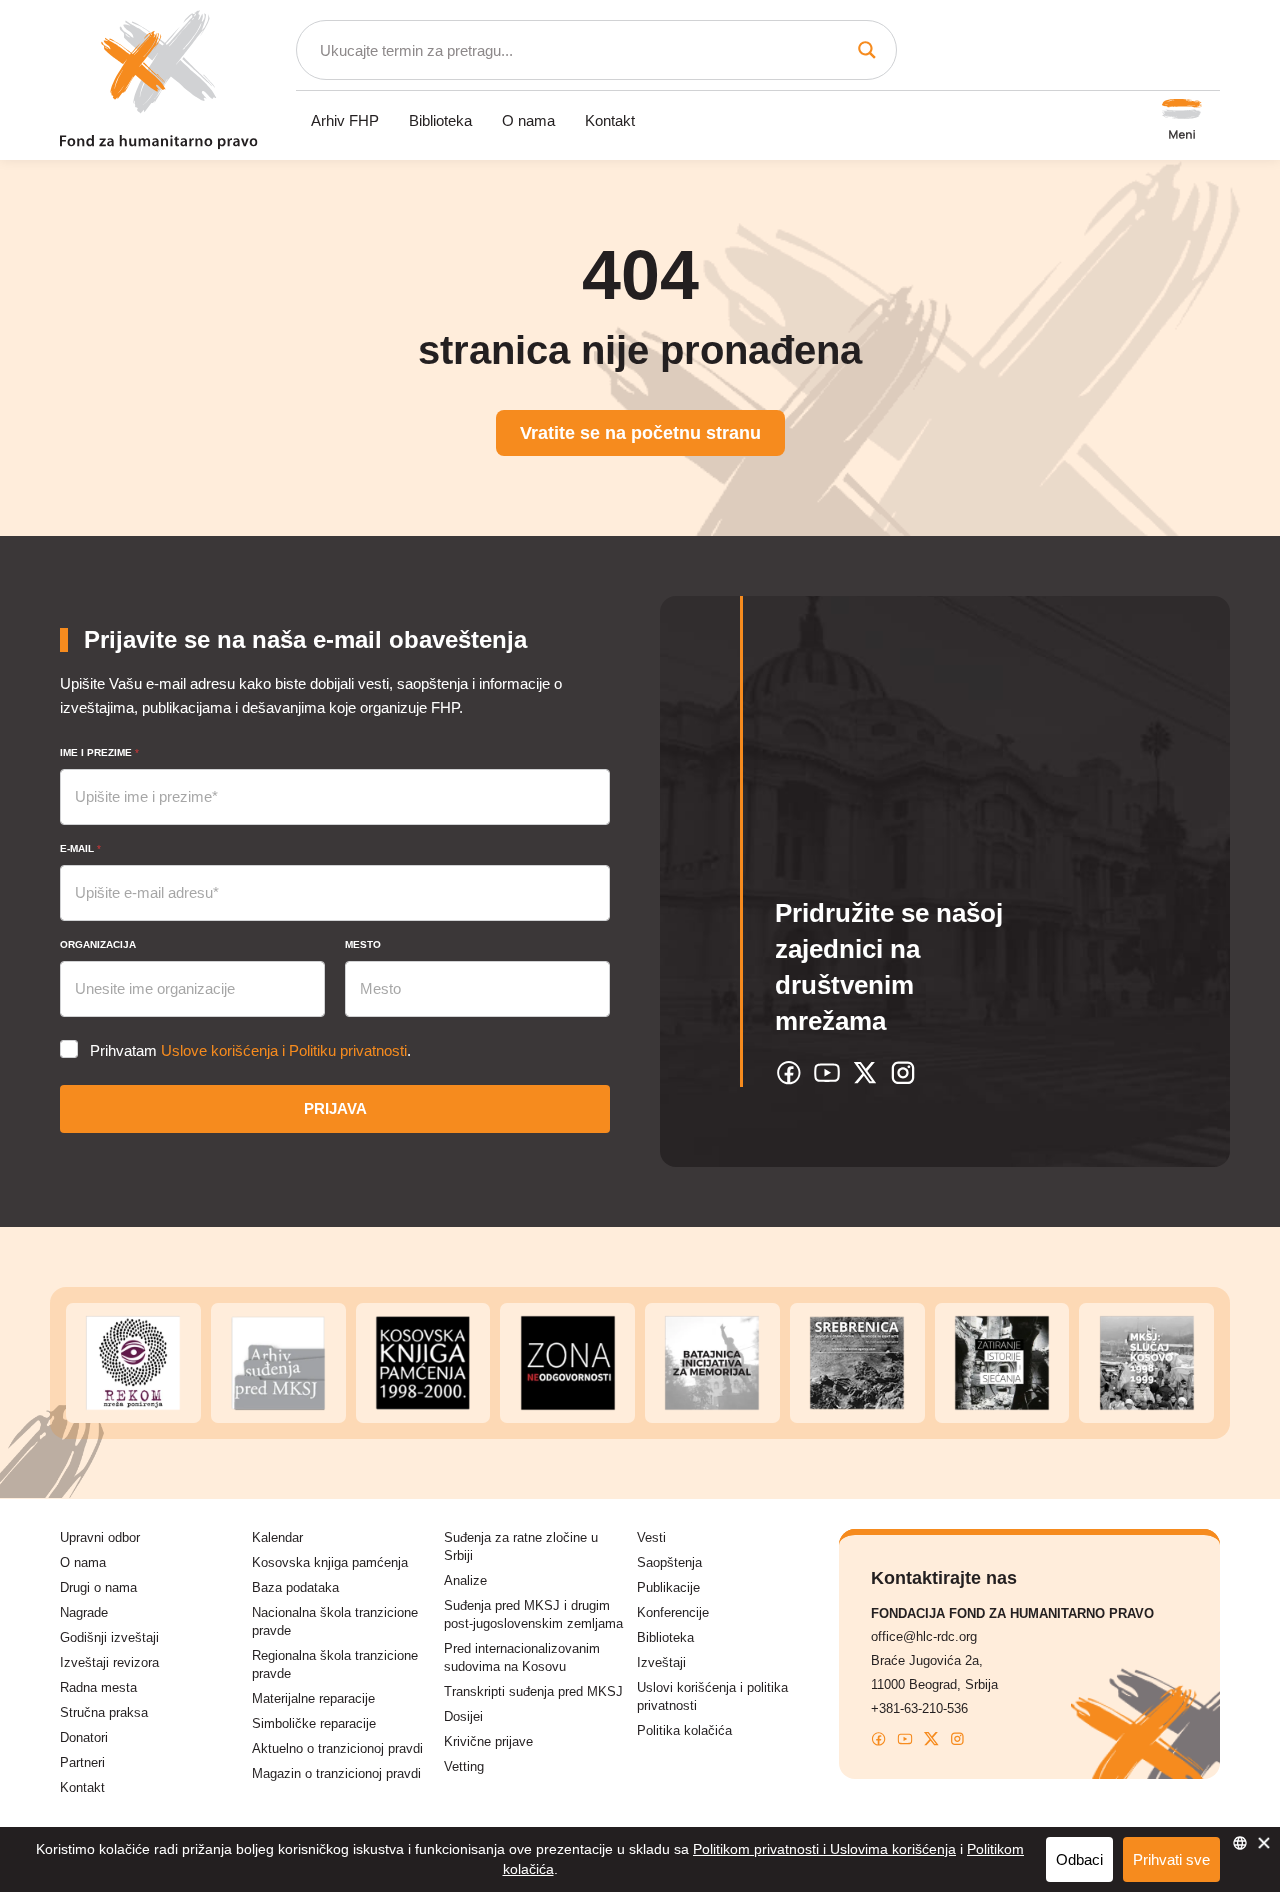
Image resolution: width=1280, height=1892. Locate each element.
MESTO (363, 944)
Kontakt (610, 120)
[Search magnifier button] (867, 50)
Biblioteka (440, 120)
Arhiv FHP (345, 120)
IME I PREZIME (99, 752)
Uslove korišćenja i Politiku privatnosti (284, 1050)
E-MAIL (80, 848)
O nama (528, 120)
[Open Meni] (1182, 121)
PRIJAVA (335, 1108)
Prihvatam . (250, 1050)
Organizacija (98, 944)
